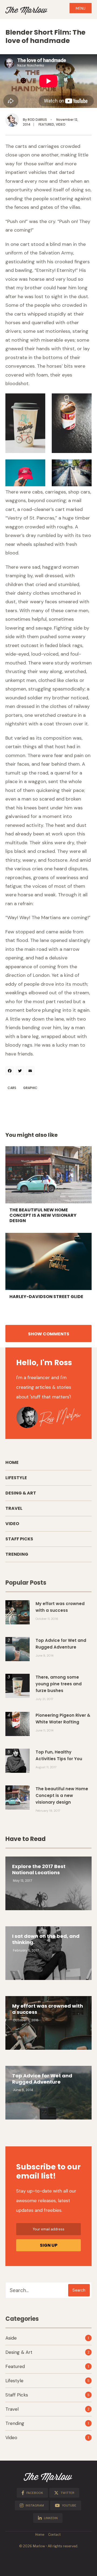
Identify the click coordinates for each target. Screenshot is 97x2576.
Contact (54, 2535)
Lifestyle (16, 1478)
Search (79, 2290)
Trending (17, 1554)
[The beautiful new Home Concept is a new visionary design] (48, 1175)
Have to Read (25, 1839)
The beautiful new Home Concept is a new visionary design (43, 1215)
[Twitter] (21, 1071)
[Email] (31, 1071)
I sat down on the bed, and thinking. (46, 1939)
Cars (12, 1088)
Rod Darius (37, 120)
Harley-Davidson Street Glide (46, 1297)
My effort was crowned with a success (48, 2009)
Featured (46, 124)
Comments (49, 1334)
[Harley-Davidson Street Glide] (48, 1261)
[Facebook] (11, 1071)
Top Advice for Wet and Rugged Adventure (42, 2079)
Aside (11, 2338)
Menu (81, 8)
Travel (14, 1508)
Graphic (30, 1088)
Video (61, 124)
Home (12, 1462)
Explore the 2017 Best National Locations (39, 1869)
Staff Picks (19, 1539)
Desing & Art (21, 1493)
